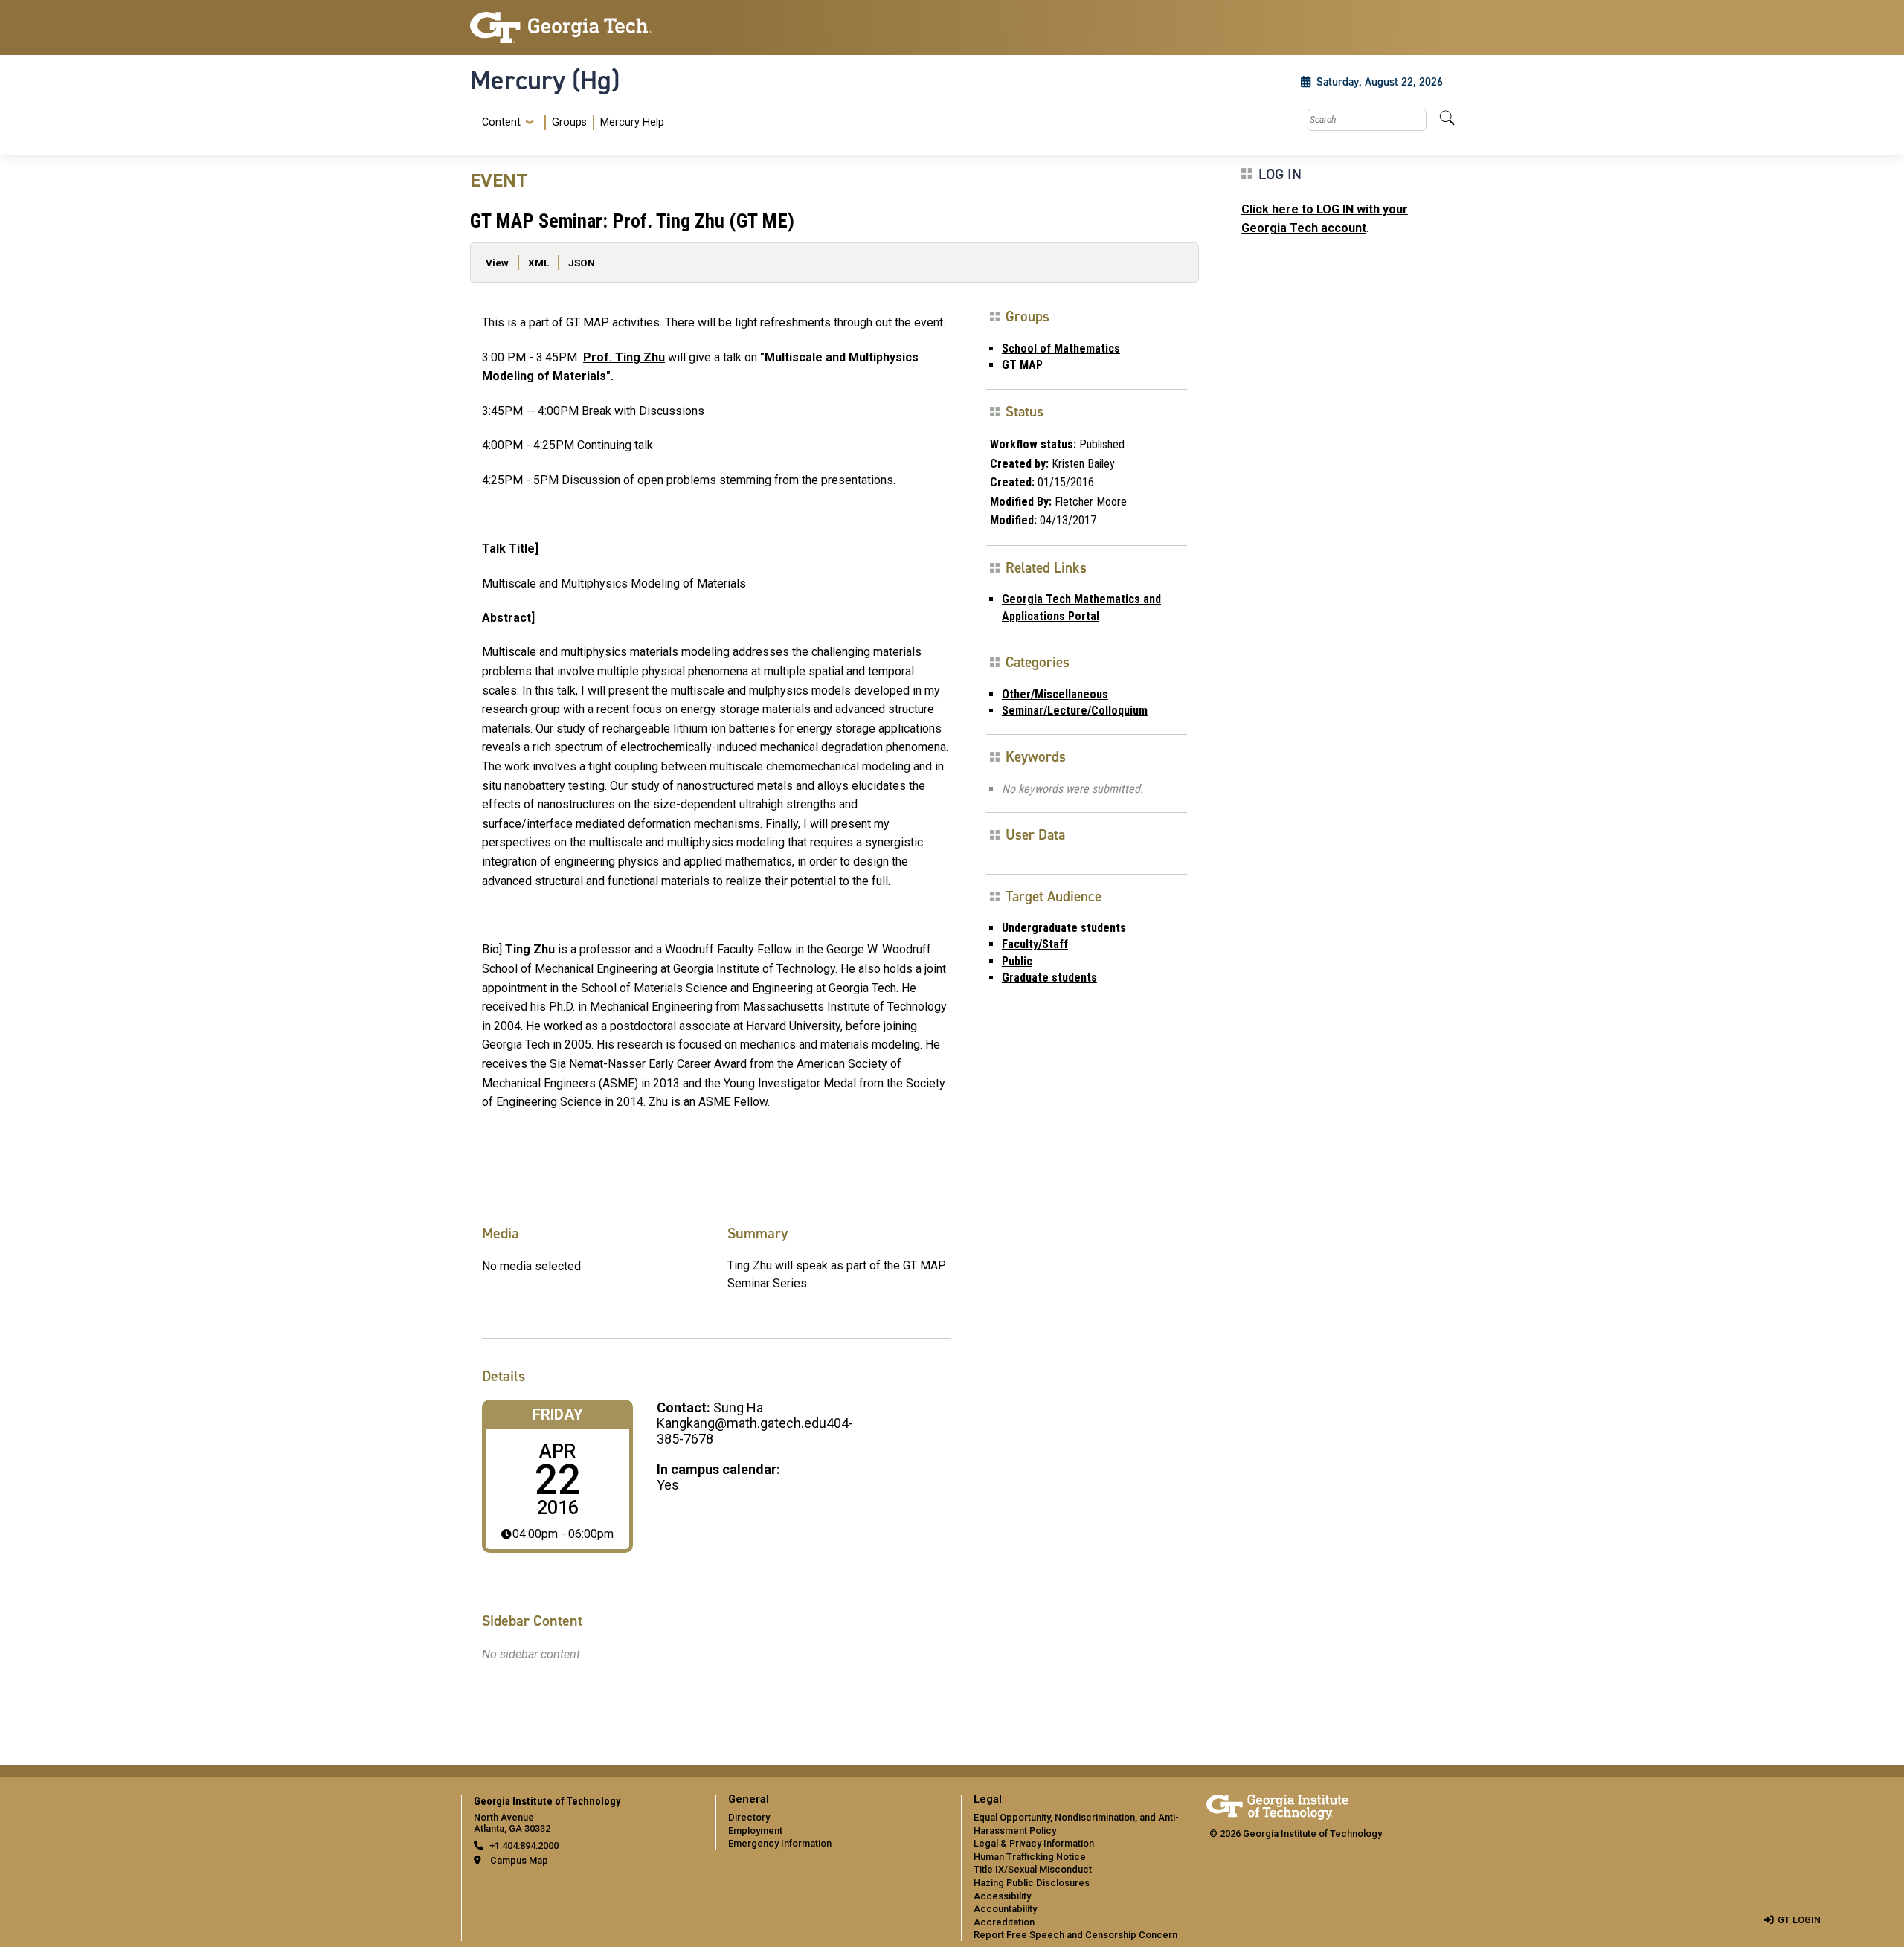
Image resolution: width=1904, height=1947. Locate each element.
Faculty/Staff (1035, 944)
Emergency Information (780, 1843)
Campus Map (519, 1860)
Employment (755, 1831)
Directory (749, 1817)
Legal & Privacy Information (1034, 1843)
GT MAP (1022, 365)
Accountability (1005, 1909)
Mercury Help (632, 122)
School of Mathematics (1061, 348)
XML (538, 263)
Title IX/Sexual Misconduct (1033, 1869)
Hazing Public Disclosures (1032, 1883)
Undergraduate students (1064, 928)
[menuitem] (570, 122)
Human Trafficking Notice (1030, 1857)
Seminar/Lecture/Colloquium (1075, 711)
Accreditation (1004, 1922)
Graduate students (1049, 978)
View (497, 263)
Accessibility (1002, 1896)
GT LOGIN (1799, 1920)
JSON (582, 263)
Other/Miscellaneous (1055, 694)
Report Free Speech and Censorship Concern (1075, 1935)
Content (501, 123)
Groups (569, 122)
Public (1017, 961)
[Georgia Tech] (584, 28)
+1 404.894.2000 (524, 1845)
